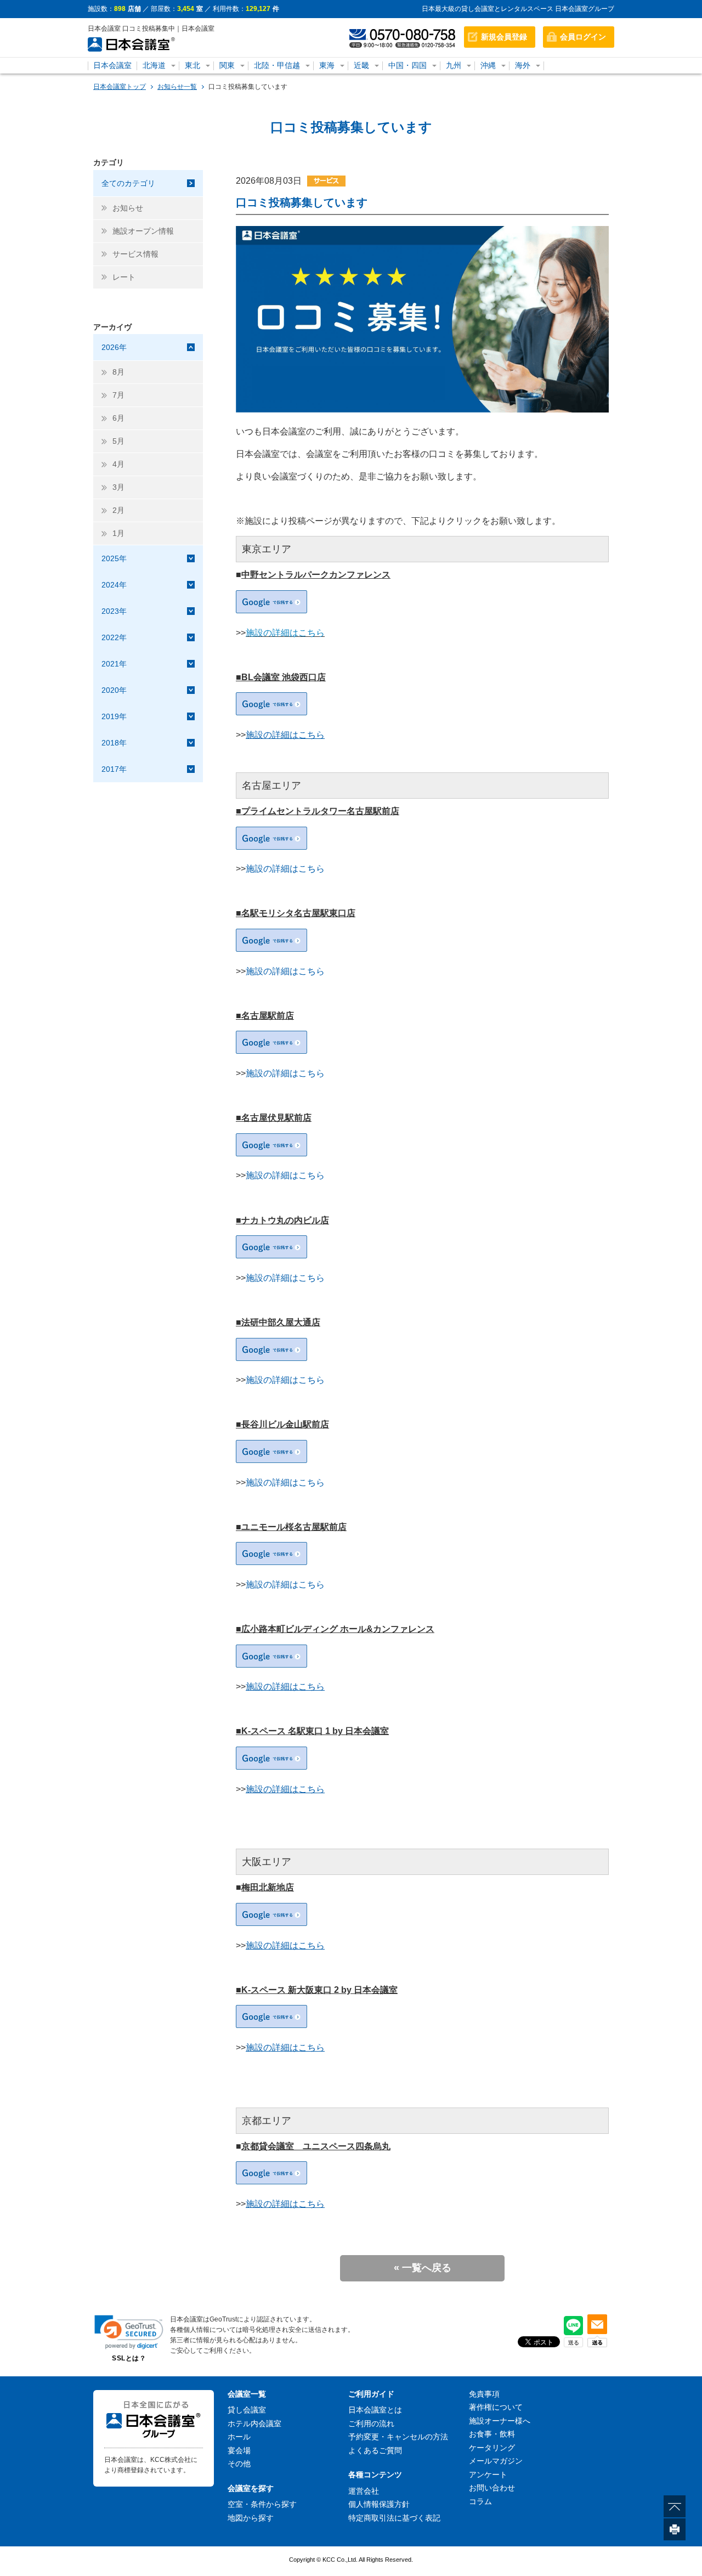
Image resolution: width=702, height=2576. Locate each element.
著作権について (496, 2407)
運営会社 (364, 2491)
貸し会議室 (247, 2410)
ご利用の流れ (371, 2424)
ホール (239, 2437)
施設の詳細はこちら (285, 633)
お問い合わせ (492, 2488)
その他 (239, 2464)
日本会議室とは (375, 2410)
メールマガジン (496, 2461)
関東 (227, 65)
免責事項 (484, 2394)
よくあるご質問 (375, 2450)
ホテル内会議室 (254, 2424)
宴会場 (239, 2450)
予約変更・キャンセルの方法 (398, 2437)
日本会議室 (112, 65)
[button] (129, 2332)
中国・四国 (407, 65)
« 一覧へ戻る (423, 2268)
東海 (327, 65)
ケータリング (492, 2448)
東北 (193, 65)
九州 (454, 65)
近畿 (361, 65)
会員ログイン (583, 37)
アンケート (488, 2475)
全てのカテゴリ (128, 183)
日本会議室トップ (120, 87)
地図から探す (251, 2518)
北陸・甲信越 (277, 65)
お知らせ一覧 (177, 87)
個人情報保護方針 (379, 2504)
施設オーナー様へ (500, 2421)
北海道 (154, 65)
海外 (523, 65)
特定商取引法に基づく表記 (394, 2518)
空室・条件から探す (262, 2504)
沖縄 (488, 65)
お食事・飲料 (492, 2434)
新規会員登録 (504, 37)
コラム (480, 2501)
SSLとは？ (129, 2358)
